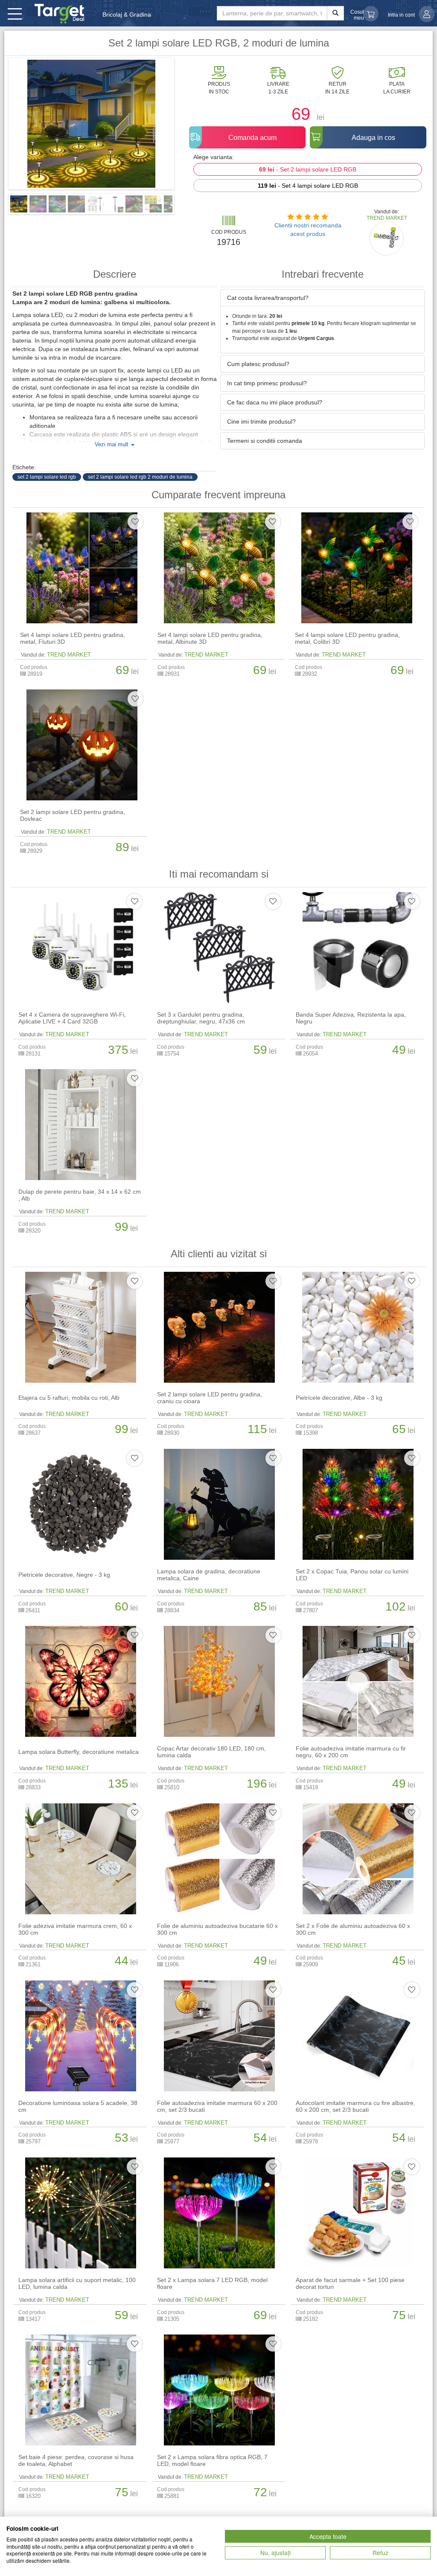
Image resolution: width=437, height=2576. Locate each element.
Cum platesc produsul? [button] (258, 364)
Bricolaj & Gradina (127, 15)
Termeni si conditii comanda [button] (265, 441)
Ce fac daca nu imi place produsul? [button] (275, 402)
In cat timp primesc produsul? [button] (267, 383)
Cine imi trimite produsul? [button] (261, 422)
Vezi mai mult (112, 445)
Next (187, 127)
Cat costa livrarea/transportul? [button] (268, 298)
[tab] (322, 298)
